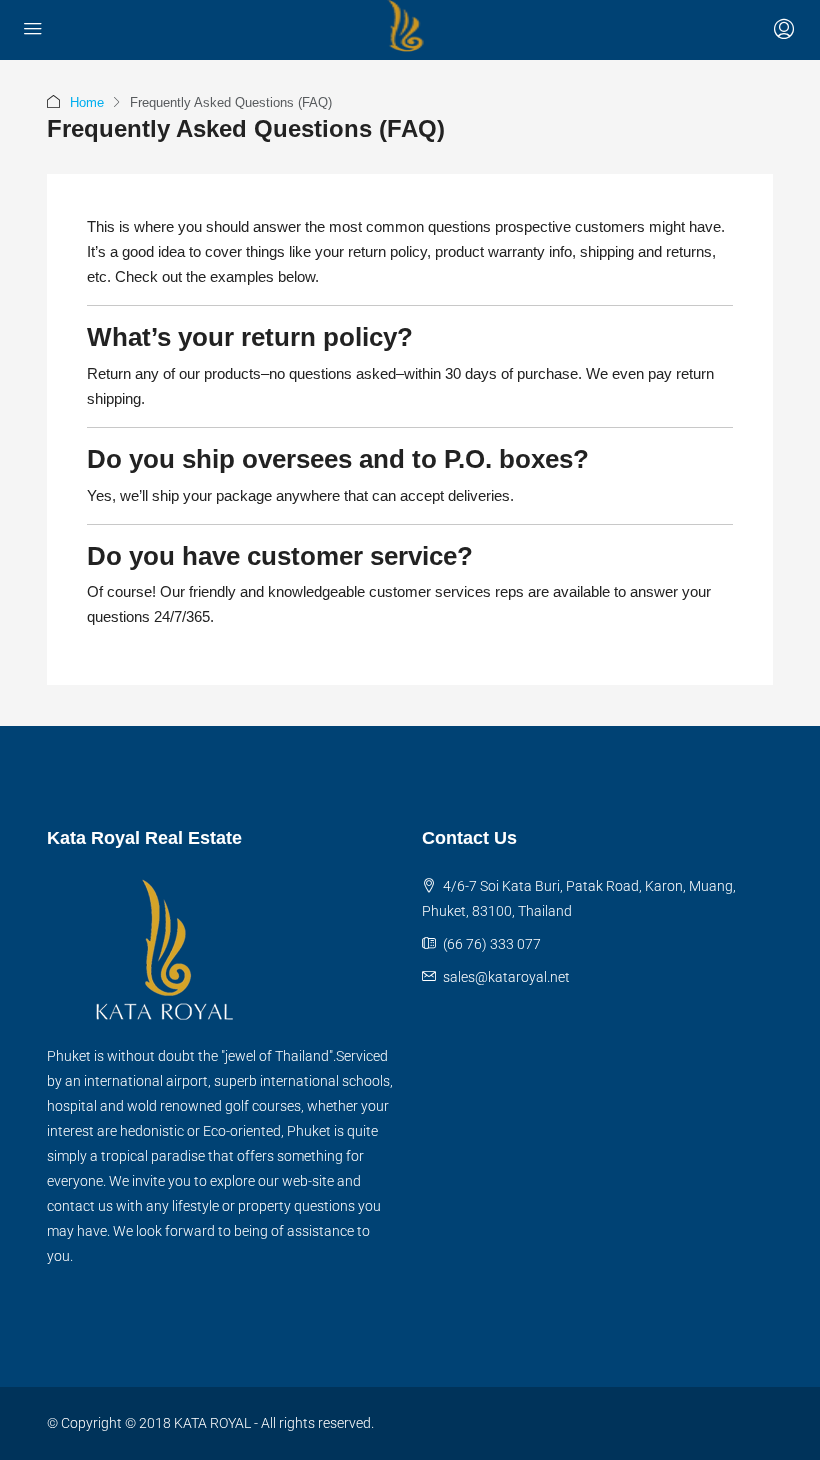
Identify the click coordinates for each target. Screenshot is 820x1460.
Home (87, 102)
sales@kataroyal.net (506, 977)
